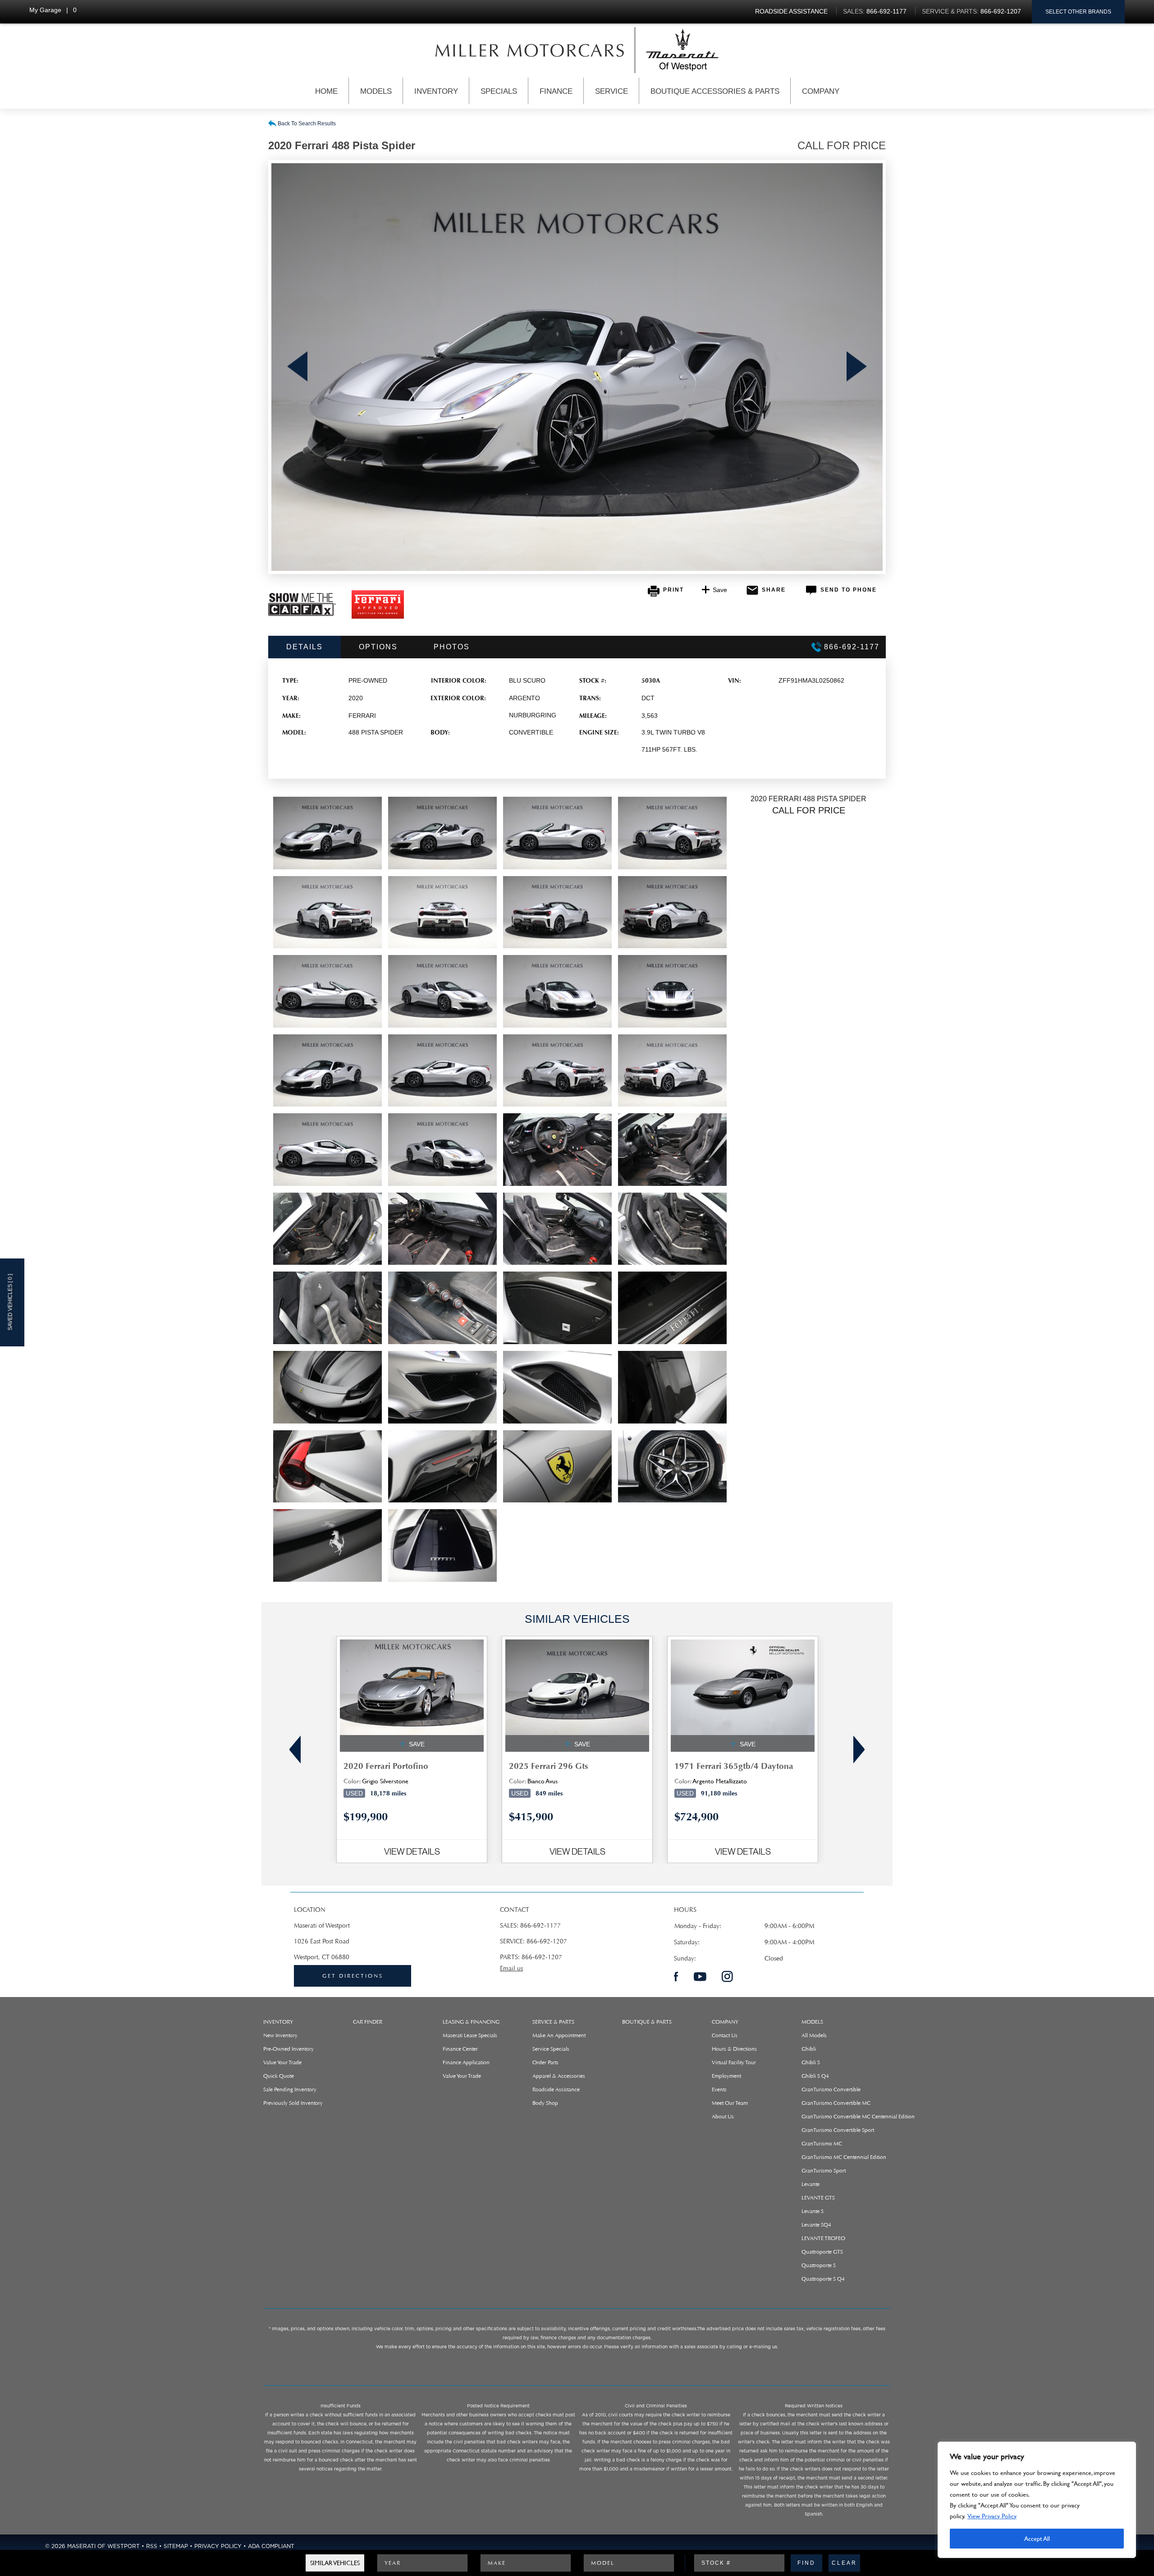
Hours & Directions (734, 2049)
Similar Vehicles (335, 2563)
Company (821, 91)
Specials (499, 91)
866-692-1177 (540, 1926)
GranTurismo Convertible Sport (838, 2130)
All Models (814, 2035)
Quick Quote (279, 2076)
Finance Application (466, 2062)
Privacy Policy (218, 2546)
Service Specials (551, 2049)
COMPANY (725, 2022)
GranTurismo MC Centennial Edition (844, 2157)
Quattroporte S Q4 (823, 2279)
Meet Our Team (730, 2103)
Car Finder (368, 2022)
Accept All (1037, 2538)
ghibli (809, 2049)
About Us (723, 2117)
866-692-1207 (547, 1941)
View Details (412, 1851)
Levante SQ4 (816, 2225)
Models (376, 91)
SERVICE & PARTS (553, 2022)
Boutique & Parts (647, 2022)
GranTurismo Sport (824, 2171)
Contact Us (725, 2035)
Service (611, 91)
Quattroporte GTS (822, 2252)
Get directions (353, 1976)
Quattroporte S (819, 2265)
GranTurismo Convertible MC (836, 2103)
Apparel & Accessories (559, 2076)
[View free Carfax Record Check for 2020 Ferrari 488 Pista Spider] (302, 614)
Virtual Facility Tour (734, 2062)
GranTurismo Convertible (831, 2089)
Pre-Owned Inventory (288, 2049)
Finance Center (460, 2049)
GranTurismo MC (822, 2144)
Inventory (436, 91)
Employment (726, 2076)
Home (326, 91)
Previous (297, 367)
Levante (811, 2184)
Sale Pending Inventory (290, 2089)
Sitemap (176, 2546)
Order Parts (545, 2062)
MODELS (812, 2022)
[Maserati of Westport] (530, 50)
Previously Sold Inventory (293, 2103)
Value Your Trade (282, 2062)
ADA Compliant (271, 2546)
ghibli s (811, 2062)
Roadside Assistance (556, 2089)
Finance (556, 91)
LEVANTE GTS (818, 2198)
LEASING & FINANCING (471, 2022)
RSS (152, 2546)
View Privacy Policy (992, 2516)
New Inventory (280, 2035)
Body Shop (545, 2103)
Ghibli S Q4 (815, 2076)
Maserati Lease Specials (470, 2035)
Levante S (813, 2211)
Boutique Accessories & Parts (715, 91)
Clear (844, 2563)
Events (719, 2089)
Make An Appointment (559, 2035)
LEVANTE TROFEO (823, 2238)
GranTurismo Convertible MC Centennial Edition (858, 2117)
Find (806, 2563)
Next (857, 367)
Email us (511, 1968)
